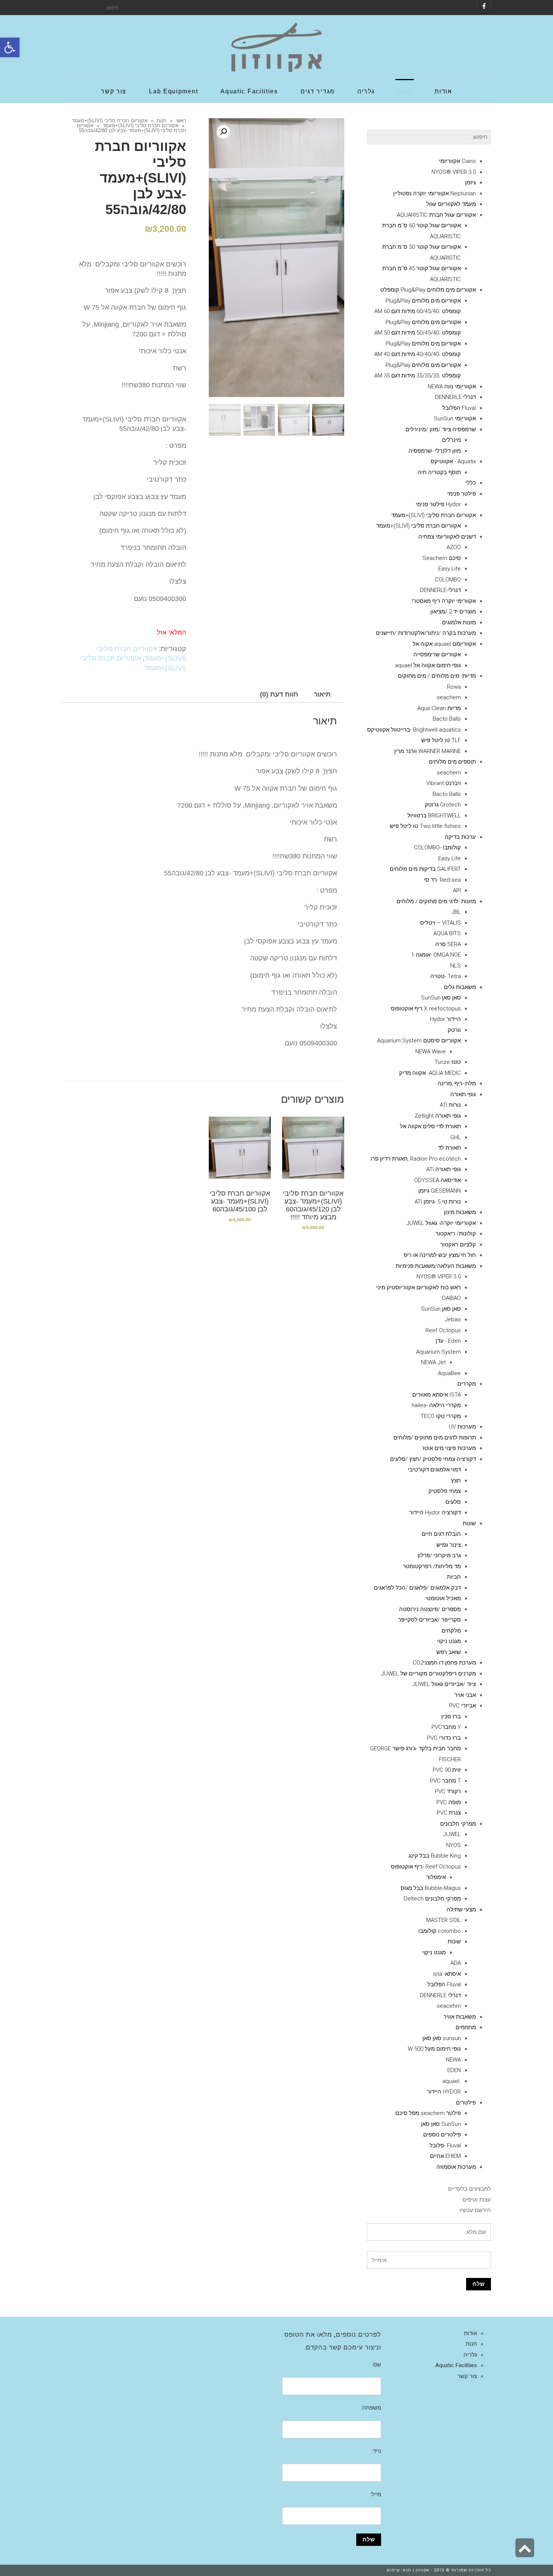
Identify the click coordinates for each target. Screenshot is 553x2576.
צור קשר (467, 2376)
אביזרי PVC (463, 1706)
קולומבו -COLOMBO (437, 848)
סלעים (453, 1502)
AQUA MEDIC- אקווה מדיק (430, 1073)
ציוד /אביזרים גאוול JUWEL (444, 1684)
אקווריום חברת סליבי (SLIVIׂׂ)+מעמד (110, 121)
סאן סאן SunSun (441, 998)
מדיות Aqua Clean (439, 708)
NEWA (453, 2060)
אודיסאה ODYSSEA (438, 1180)
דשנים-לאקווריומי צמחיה (447, 537)
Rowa (454, 687)
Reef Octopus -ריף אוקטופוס (426, 1867)
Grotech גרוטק (443, 805)
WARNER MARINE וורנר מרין (428, 751)
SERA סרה (448, 944)
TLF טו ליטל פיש (441, 740)
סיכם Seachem (442, 558)
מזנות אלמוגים (459, 622)
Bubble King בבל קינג (435, 1856)
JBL (456, 912)
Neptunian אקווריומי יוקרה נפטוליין (434, 193)
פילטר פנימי (462, 494)
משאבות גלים (460, 987)
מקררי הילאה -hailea (436, 1405)
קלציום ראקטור (458, 1245)
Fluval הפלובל (459, 408)
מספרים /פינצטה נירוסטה (430, 1609)
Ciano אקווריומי (457, 161)
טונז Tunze (448, 1062)
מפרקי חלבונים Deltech (432, 1899)
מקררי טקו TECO (441, 1416)
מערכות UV (462, 1427)
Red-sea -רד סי (442, 880)
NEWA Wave (431, 1051)
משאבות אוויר (460, 2017)
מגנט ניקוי (449, 1641)
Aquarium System (438, 1352)
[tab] (322, 695)
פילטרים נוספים (442, 2135)
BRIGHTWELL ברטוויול (434, 816)
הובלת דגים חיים (441, 1534)
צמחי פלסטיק (445, 1491)
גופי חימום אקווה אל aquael (428, 665)
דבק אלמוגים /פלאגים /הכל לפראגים (417, 1588)
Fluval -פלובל (445, 2145)
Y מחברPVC (446, 1727)
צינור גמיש (449, 1545)
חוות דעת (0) (279, 694)
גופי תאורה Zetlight (438, 1116)
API (457, 890)
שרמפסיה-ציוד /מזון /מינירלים (441, 429)
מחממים (466, 2027)
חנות (162, 121)
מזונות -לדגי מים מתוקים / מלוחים (436, 901)
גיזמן (470, 183)
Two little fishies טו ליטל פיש (425, 826)
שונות (469, 1523)
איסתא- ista (447, 1974)
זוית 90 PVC (447, 1770)
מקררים (467, 1384)
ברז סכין (451, 1716)
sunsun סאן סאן (442, 2038)
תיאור (322, 694)
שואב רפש (449, 1652)
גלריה (470, 2355)
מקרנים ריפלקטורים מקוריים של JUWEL (428, 1674)
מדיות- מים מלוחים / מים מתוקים (437, 676)
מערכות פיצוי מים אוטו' (449, 1448)
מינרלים (451, 440)
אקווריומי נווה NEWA (452, 386)
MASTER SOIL (444, 1920)
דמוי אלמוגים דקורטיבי (434, 1470)
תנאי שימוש (399, 2570)
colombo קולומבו (440, 1931)
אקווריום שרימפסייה (437, 654)
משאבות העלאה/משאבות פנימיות (436, 1266)
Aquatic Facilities (456, 2365)
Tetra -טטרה (446, 976)
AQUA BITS (447, 933)
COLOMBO (448, 580)
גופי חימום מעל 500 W (434, 2049)
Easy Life (450, 569)
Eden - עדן (448, 1341)
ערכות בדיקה (460, 837)
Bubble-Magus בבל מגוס (431, 1888)
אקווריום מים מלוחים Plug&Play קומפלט (428, 290)
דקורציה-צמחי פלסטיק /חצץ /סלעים (433, 1459)
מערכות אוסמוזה (456, 2167)
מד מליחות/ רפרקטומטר (432, 1566)
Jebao (453, 1319)
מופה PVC (449, 1802)
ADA (456, 1963)
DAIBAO (451, 1298)
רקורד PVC (448, 1791)
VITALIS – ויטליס (441, 923)
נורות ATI (450, 1105)
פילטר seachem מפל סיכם (428, 2113)
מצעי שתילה (461, 1910)
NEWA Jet (433, 1362)
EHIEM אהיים (445, 2156)
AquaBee (449, 1373)
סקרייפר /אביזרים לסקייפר (429, 1620)
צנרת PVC (449, 1813)
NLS (456, 966)
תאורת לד (449, 1148)
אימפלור (436, 1877)
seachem (449, 697)
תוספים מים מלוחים (452, 762)
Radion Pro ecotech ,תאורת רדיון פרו (416, 1159)
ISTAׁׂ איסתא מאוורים (437, 1395)
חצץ (456, 1480)
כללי (471, 483)
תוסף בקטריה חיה (439, 472)
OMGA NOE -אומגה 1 (436, 955)
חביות (454, 1577)
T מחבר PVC (445, 1781)
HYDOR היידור (444, 2092)
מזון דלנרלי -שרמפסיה (435, 451)
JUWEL (452, 1834)
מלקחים (451, 1631)
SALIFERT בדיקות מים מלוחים (425, 869)
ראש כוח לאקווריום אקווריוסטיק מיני (419, 1287)
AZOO (454, 547)
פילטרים (466, 2103)
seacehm (449, 2006)
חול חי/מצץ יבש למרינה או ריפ (440, 1255)
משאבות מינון (460, 1212)
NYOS (453, 1845)
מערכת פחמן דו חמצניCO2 (444, 1663)
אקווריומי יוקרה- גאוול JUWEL (441, 1223)
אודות (470, 2333)
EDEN (454, 2070)
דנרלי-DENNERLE (440, 590)
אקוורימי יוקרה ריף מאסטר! (444, 601)
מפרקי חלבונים (458, 1824)
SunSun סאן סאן (441, 2124)
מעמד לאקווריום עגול (451, 204)
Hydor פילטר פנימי (438, 504)
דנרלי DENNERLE (455, 397)
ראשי (181, 121)
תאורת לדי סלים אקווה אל (430, 1126)
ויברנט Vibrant (444, 783)
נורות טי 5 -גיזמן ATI (438, 1202)
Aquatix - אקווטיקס (453, 461)
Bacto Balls (447, 719)
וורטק (454, 1030)
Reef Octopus (443, 1330)
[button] (10, 47)
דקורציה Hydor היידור (435, 1512)
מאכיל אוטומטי (443, 1598)
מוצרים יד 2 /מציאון (453, 612)
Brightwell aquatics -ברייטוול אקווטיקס (414, 730)
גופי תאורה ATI (444, 1169)
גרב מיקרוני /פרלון (439, 1555)
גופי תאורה (463, 1094)
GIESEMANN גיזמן (440, 1191)
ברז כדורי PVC (444, 1738)
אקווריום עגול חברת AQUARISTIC (436, 215)
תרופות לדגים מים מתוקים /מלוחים (435, 1438)
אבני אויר (465, 1695)
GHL (456, 1137)
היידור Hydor (445, 1019)
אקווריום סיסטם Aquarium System (419, 1041)
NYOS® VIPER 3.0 (454, 172)
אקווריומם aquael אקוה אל (444, 644)
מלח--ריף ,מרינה (457, 1083)
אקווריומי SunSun (455, 418)
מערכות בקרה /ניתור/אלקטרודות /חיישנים (426, 633)
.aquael (452, 2081)
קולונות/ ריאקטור (456, 1234)
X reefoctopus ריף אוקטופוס (426, 1009)
